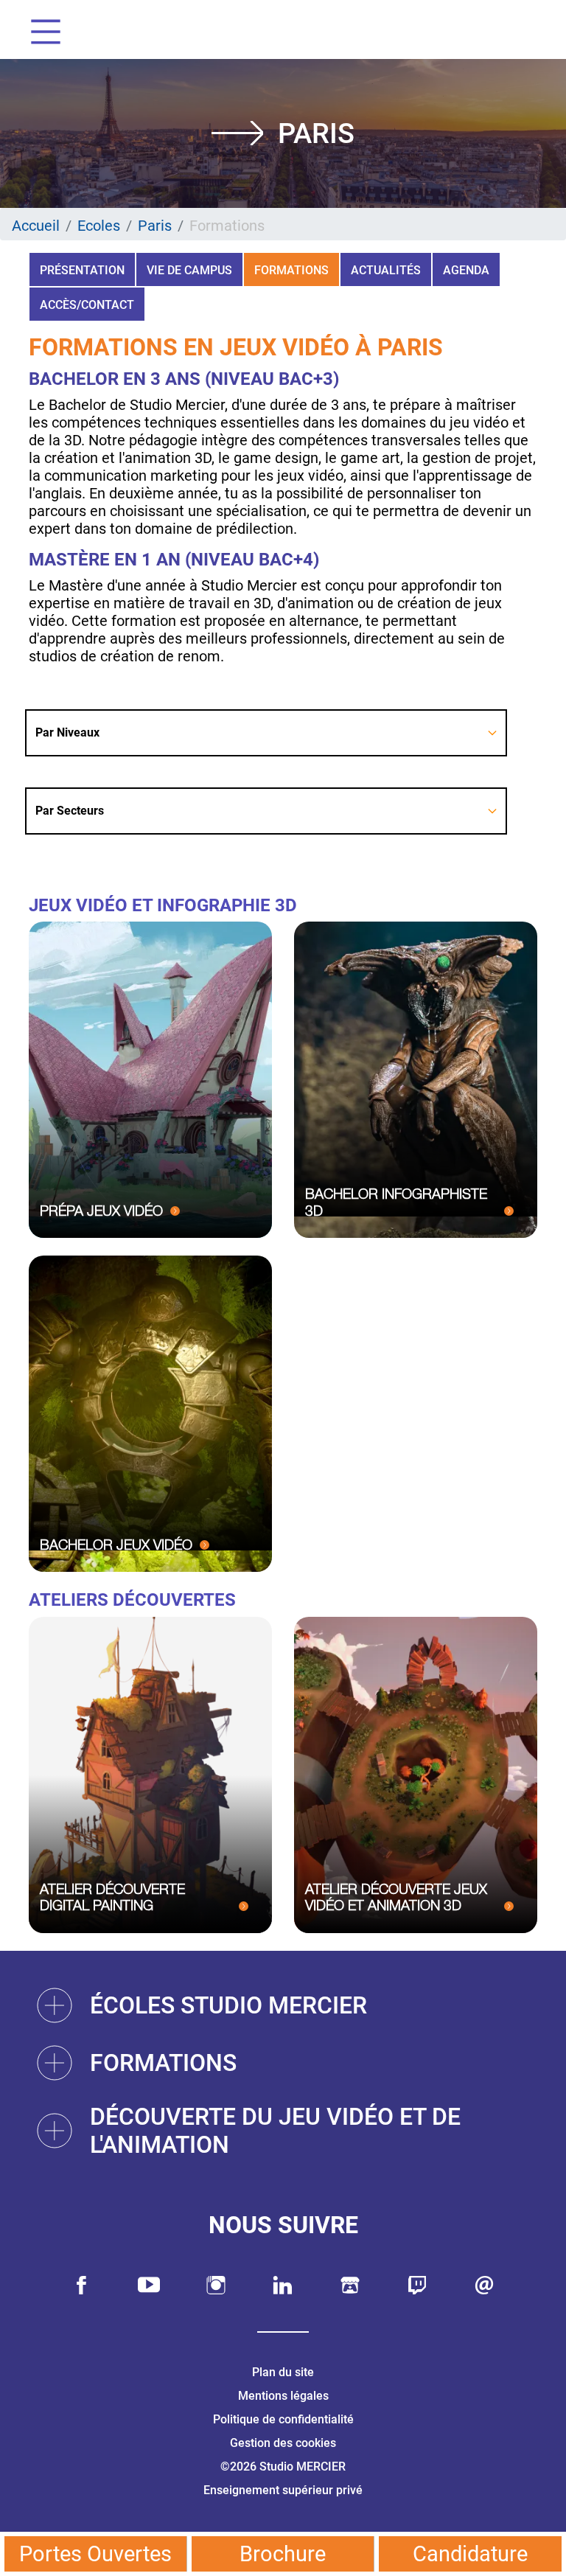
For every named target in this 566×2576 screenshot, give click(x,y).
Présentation (82, 270)
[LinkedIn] (283, 2285)
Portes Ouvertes (95, 2554)
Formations (291, 270)
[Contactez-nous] (484, 2285)
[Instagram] (216, 2285)
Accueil (36, 226)
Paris (155, 226)
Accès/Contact (87, 305)
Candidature (470, 2554)
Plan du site (283, 2372)
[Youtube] (149, 2285)
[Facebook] (82, 2285)
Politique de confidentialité (283, 2419)
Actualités (386, 270)
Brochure (283, 2554)
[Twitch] (417, 2285)
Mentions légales (283, 2396)
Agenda (466, 270)
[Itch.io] (350, 2285)
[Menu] (40, 34)
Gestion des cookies (283, 2443)
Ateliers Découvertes (132, 1600)
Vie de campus (189, 270)
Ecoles (99, 226)
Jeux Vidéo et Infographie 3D (163, 905)
